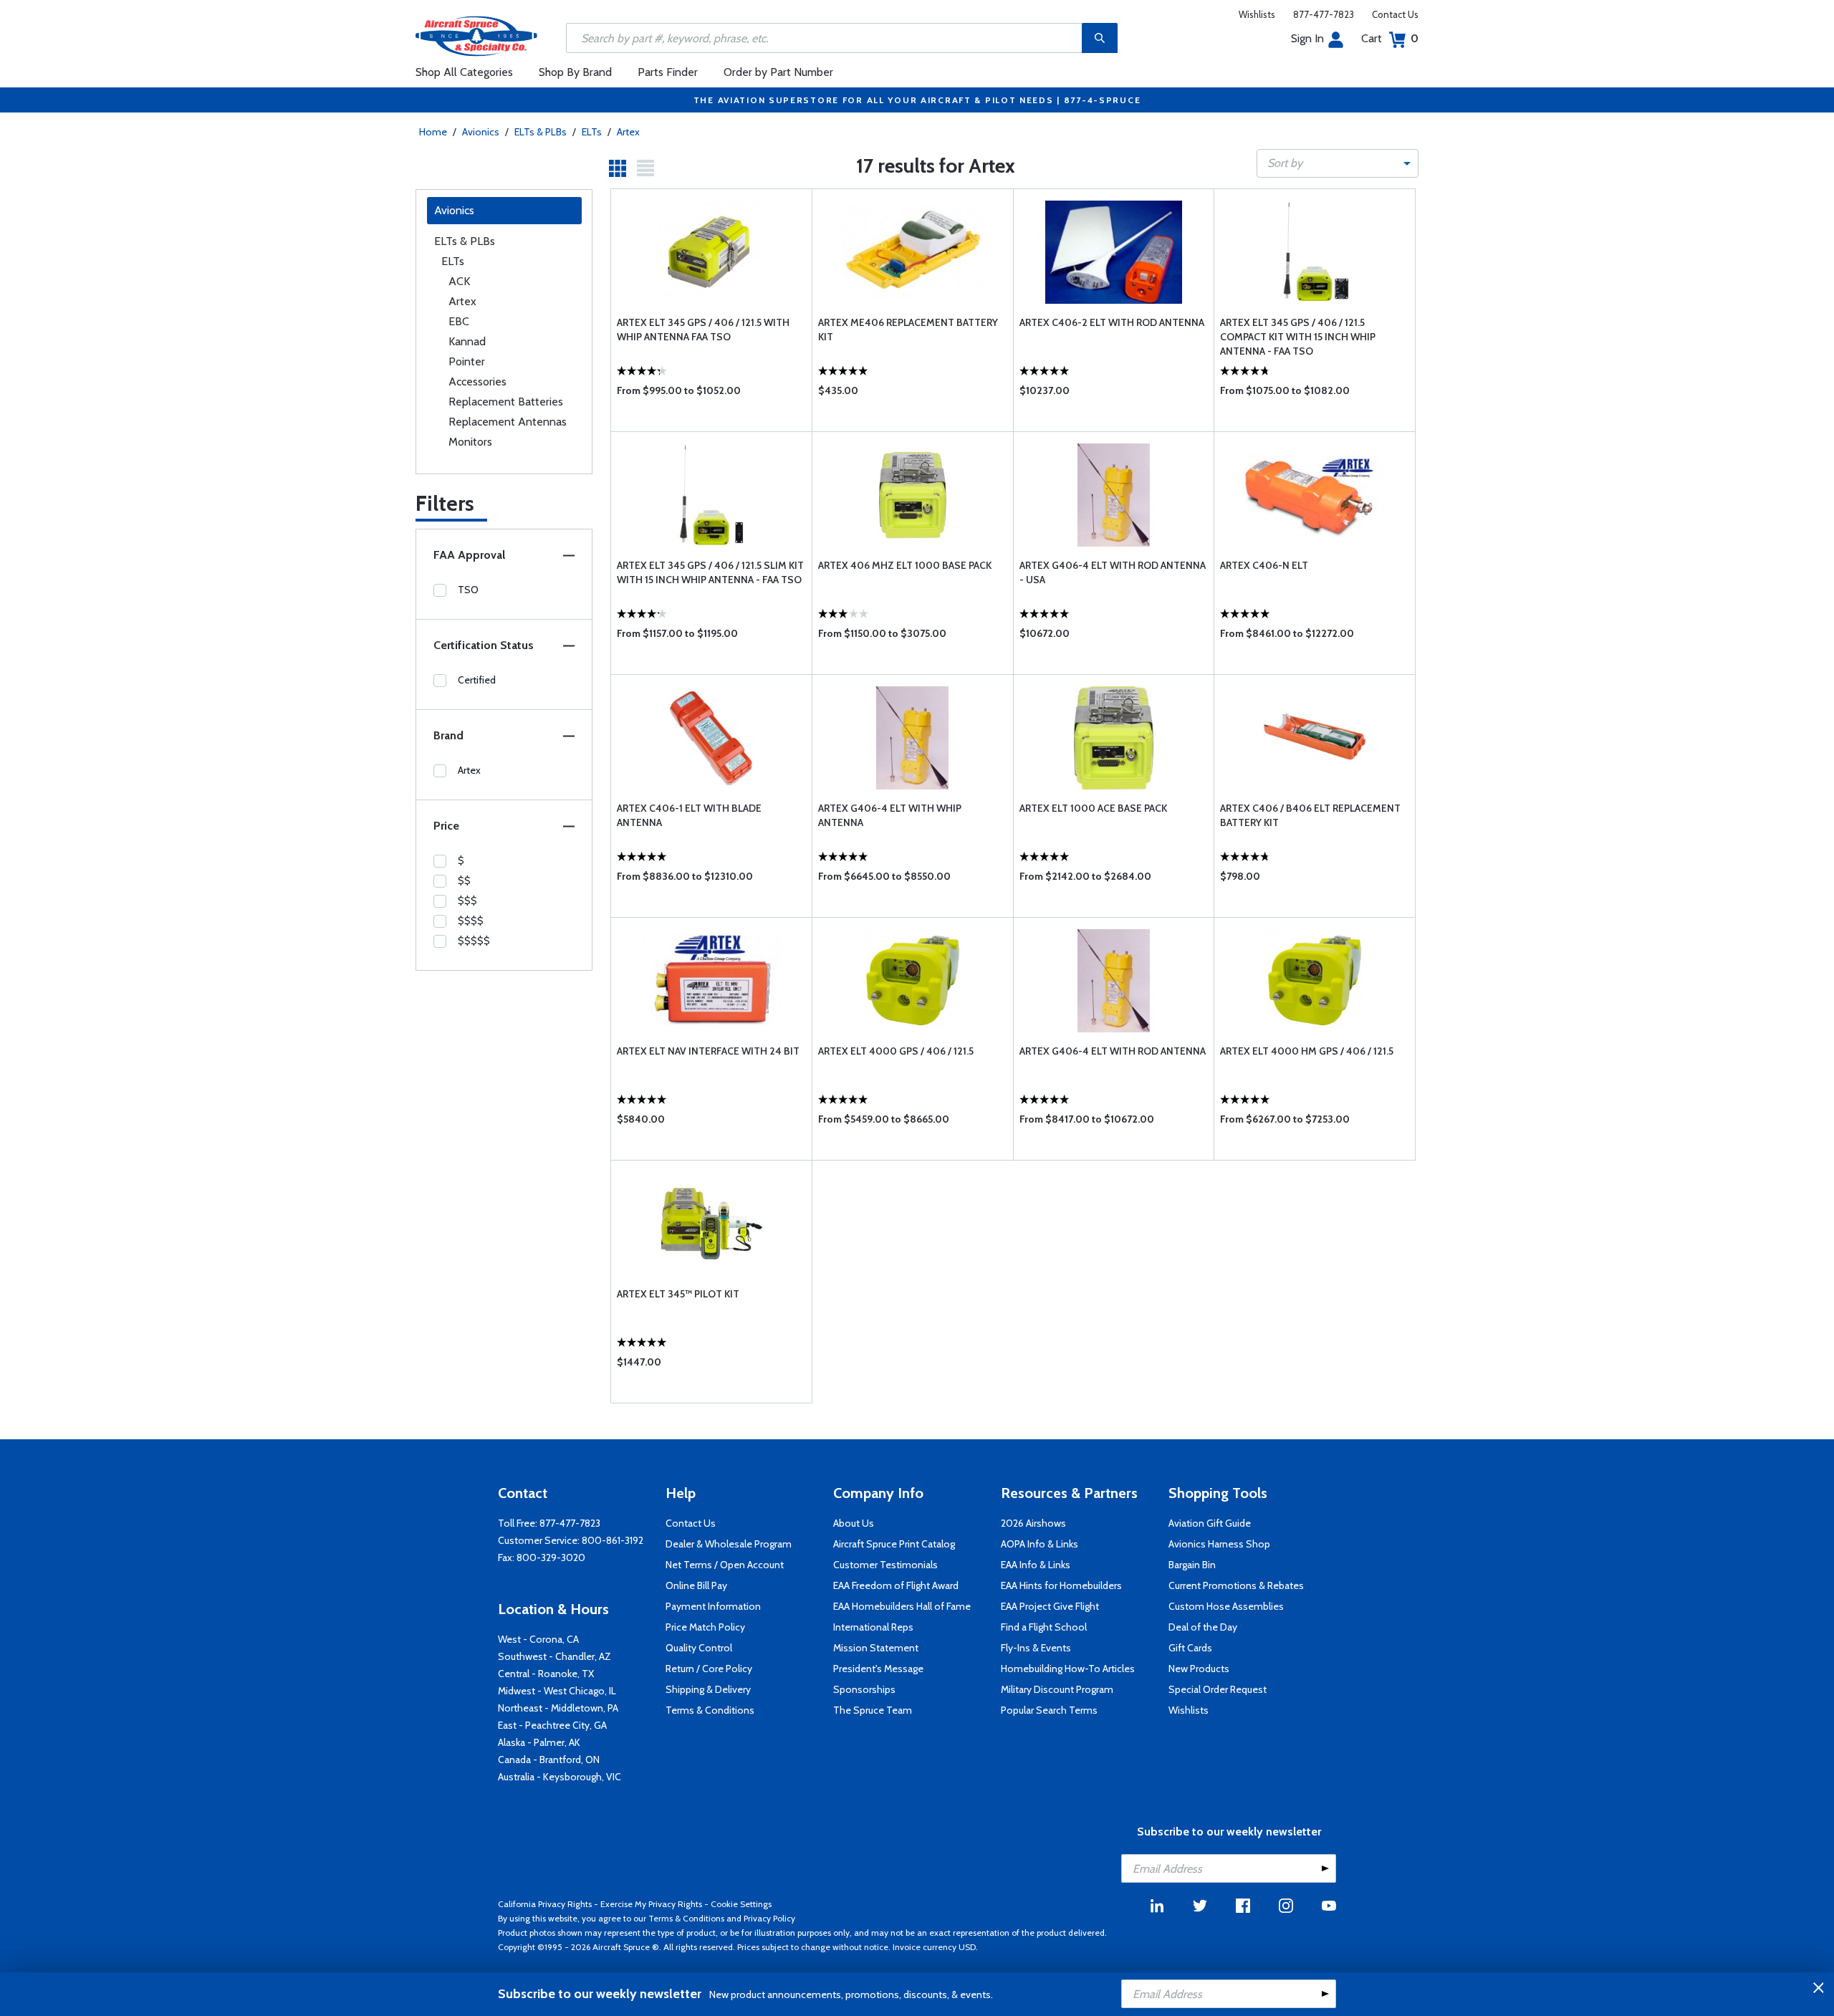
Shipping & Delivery (708, 1689)
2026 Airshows (1033, 1523)
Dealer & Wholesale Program (729, 1544)
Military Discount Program (1057, 1689)
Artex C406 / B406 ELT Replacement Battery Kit (1310, 815)
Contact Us (1395, 14)
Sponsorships (864, 1689)
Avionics (481, 132)
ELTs (592, 132)
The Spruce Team (873, 1710)
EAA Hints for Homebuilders (1061, 1585)
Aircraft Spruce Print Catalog (894, 1544)
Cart (1390, 38)
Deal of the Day (1203, 1627)
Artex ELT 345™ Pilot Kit (678, 1294)
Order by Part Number (778, 72)
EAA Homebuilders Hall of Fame (902, 1606)
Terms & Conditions (710, 1710)
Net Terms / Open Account (725, 1565)
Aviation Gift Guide (1210, 1523)
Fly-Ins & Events (1036, 1648)
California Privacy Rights (545, 1904)
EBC (459, 321)
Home (433, 132)
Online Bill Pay (696, 1585)
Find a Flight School (1044, 1627)
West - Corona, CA (538, 1639)
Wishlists (1257, 14)
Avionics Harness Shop (1219, 1544)
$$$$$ (474, 941)
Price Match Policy (705, 1627)
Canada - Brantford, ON (549, 1760)
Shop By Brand (575, 72)
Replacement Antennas (508, 422)
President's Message (878, 1669)
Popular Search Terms (1049, 1710)
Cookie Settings (741, 1904)
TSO (468, 590)
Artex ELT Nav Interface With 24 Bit (708, 1051)
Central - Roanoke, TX (546, 1674)
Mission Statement (876, 1648)
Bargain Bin (1192, 1565)
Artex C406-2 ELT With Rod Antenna (1112, 322)
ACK (459, 281)
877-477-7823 (1324, 14)
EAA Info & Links (1036, 1565)
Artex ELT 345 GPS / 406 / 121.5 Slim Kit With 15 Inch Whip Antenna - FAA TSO (710, 572)
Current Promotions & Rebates (1236, 1585)
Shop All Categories (464, 72)
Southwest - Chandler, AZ (554, 1656)
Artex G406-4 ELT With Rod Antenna (1113, 1051)
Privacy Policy (769, 1918)
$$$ (467, 901)
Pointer (467, 361)
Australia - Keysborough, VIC (560, 1777)
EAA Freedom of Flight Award (896, 1585)
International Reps (873, 1627)
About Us (854, 1523)
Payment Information (713, 1606)
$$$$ (471, 921)
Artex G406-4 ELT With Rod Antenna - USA (1113, 572)
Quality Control (699, 1648)
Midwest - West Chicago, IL (557, 1691)
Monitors (470, 442)
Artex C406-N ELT (1264, 565)
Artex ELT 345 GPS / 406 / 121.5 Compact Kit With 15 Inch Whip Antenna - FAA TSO (1298, 337)
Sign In (1307, 38)
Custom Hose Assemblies (1226, 1606)
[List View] (645, 168)
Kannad (467, 341)
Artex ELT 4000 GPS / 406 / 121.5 (896, 1051)
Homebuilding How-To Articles (1068, 1669)
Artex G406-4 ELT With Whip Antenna (890, 815)
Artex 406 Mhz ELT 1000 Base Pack (905, 565)
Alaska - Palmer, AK (539, 1742)
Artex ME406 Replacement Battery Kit (908, 330)
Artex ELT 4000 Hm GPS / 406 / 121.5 (1307, 1051)
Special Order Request (1218, 1689)
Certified (477, 680)
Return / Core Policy (709, 1669)
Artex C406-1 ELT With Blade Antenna (689, 815)
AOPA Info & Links (1040, 1544)
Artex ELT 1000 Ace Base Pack (1093, 808)
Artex (628, 132)
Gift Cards (1190, 1648)
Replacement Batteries (506, 402)
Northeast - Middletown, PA (558, 1708)
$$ (464, 880)
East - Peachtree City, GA (552, 1725)
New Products (1199, 1669)
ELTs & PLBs (541, 132)
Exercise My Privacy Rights (651, 1904)
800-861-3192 (613, 1540)
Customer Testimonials (885, 1565)
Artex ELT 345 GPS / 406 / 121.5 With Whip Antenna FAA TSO (703, 330)
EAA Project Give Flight (1050, 1606)
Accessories (477, 381)
